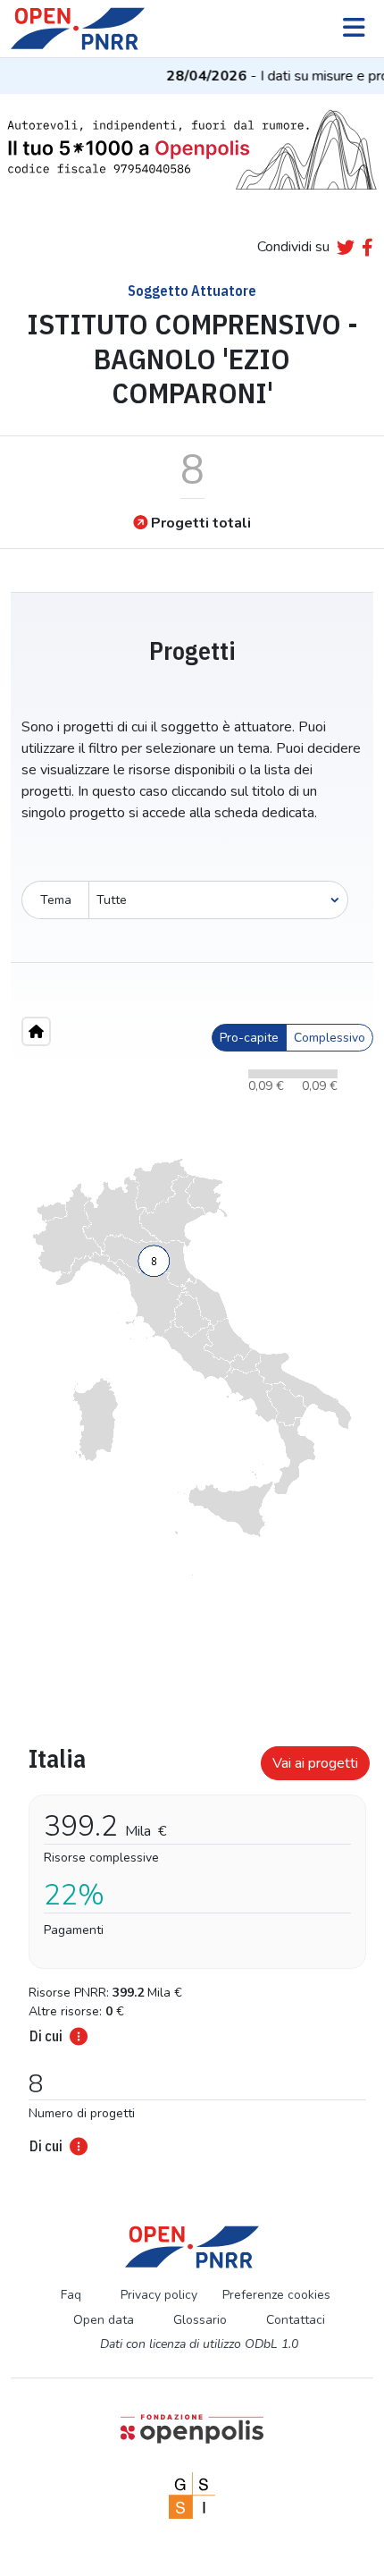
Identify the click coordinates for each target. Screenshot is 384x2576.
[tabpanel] (192, 1945)
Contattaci (296, 2320)
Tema (56, 900)
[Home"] (36, 1031)
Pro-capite (249, 1038)
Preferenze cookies (276, 2295)
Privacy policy (159, 2295)
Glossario (200, 2320)
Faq (71, 2295)
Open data (104, 2320)
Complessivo (330, 1038)
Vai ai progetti (315, 1763)
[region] (192, 1367)
